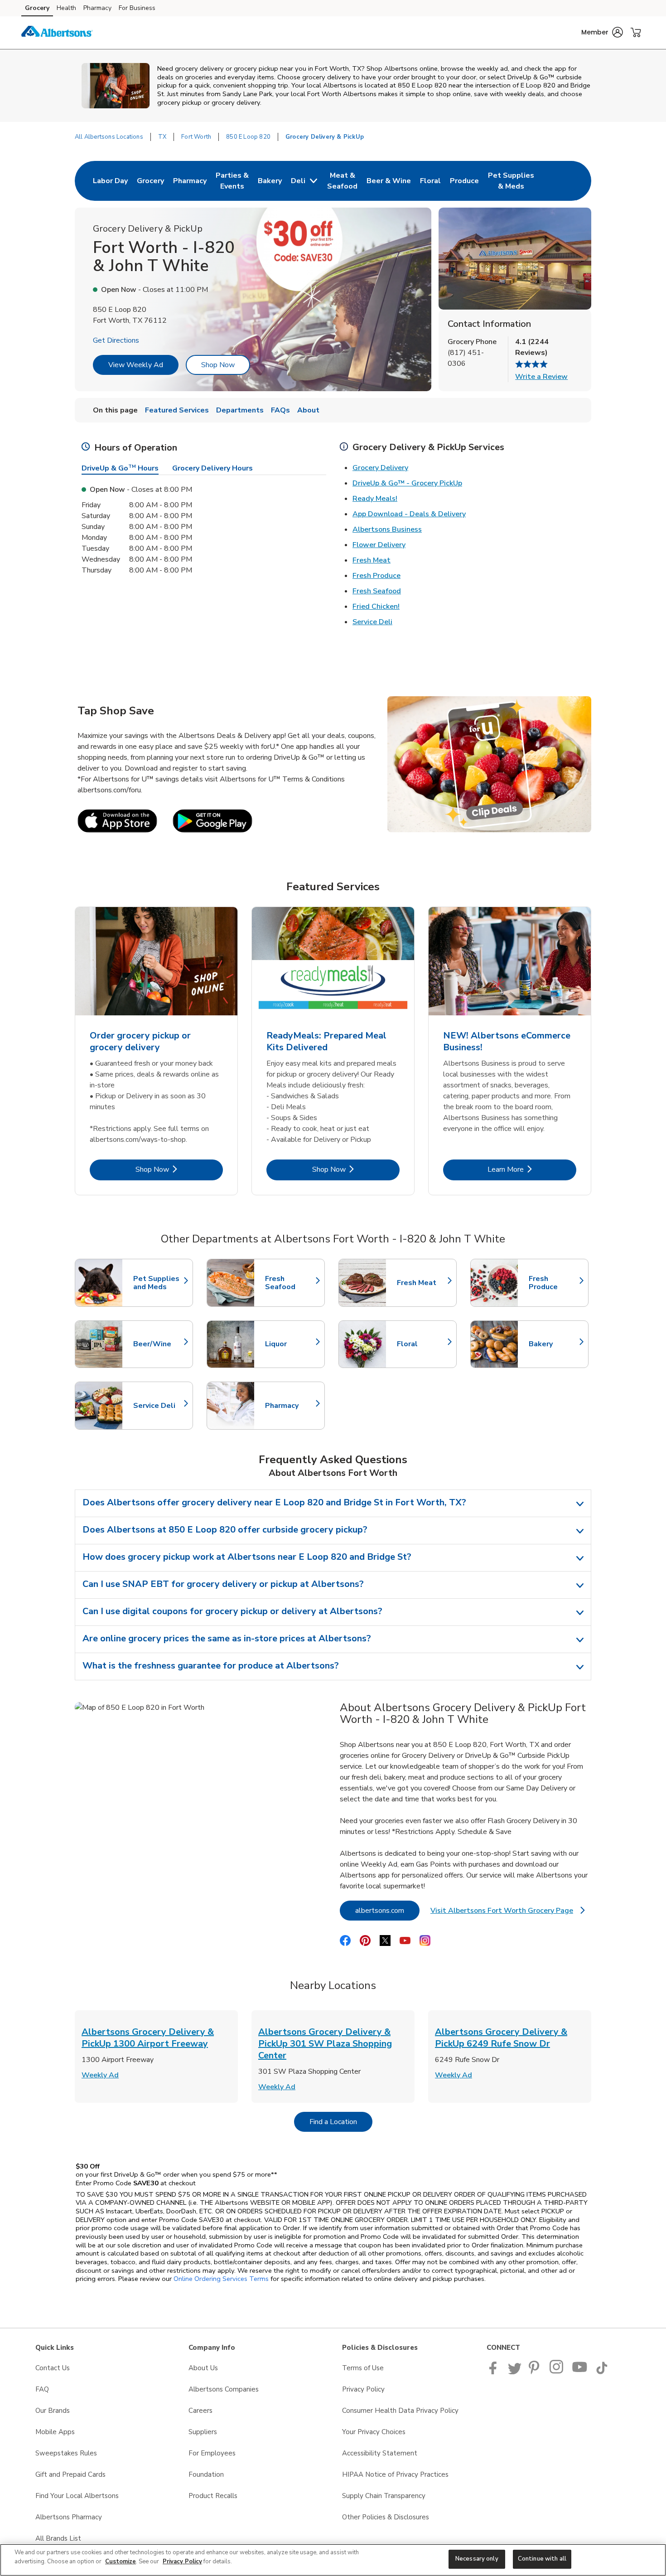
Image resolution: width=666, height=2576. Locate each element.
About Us (203, 2368)
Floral (422, 1344)
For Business (137, 8)
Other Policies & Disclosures (386, 2517)
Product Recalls (213, 2496)
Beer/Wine (159, 1344)
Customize (121, 2561)
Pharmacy (97, 8)
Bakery (554, 1344)
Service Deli (372, 622)
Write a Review (541, 377)
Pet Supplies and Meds (159, 1283)
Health (66, 8)
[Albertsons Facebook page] (495, 2372)
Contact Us (53, 2368)
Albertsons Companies (224, 2389)
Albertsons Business (387, 529)
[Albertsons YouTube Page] (580, 2372)
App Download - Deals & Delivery (409, 514)
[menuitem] (110, 181)
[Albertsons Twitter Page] (515, 2372)
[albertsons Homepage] (57, 33)
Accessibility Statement (380, 2453)
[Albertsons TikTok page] (602, 2372)
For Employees (212, 2453)
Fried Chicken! (376, 606)
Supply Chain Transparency (384, 2496)
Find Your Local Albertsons (77, 2496)
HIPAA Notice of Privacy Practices (395, 2474)
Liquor (290, 1344)
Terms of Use (363, 2368)
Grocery (37, 8)
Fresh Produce (376, 576)
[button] (602, 32)
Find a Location (341, 2122)
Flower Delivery (379, 545)
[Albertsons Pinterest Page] (536, 2372)
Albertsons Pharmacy (69, 2517)
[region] (333, 2560)
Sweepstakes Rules (66, 2453)
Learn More (532, 1169)
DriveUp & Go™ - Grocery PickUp (407, 483)
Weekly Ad (100, 2075)
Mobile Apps (55, 2432)
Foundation (206, 2474)
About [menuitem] (308, 410)
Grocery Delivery (380, 468)
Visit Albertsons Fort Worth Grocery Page (507, 1913)
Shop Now (218, 365)
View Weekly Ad (136, 365)
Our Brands (53, 2411)
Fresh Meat (372, 560)
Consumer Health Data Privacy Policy (400, 2411)
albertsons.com (387, 1910)
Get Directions (116, 340)
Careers (200, 2411)
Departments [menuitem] (240, 410)
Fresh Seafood (377, 591)
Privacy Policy (363, 2389)
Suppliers (203, 2432)
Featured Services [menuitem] (177, 410)
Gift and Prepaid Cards (70, 2474)
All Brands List (58, 2538)
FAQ (42, 2389)
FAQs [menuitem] (280, 410)
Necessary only (477, 2559)
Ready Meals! (375, 499)
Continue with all (542, 2559)
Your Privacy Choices (374, 2432)
